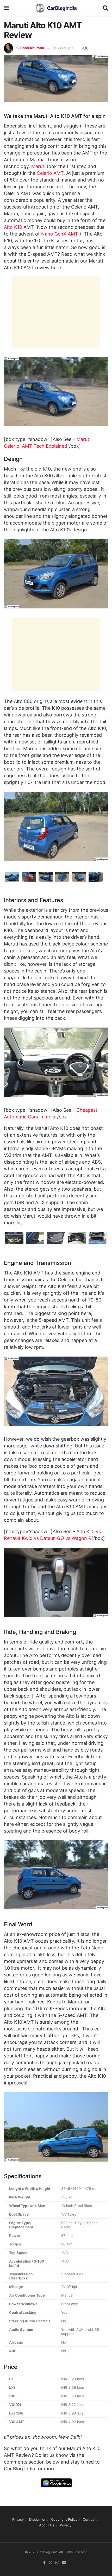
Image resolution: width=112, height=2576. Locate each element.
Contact (89, 2519)
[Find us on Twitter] (51, 2563)
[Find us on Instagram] (57, 2563)
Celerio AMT (50, 173)
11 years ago (64, 48)
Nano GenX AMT (60, 234)
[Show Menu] (6, 8)
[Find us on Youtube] (64, 2563)
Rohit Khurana (32, 48)
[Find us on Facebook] (44, 2563)
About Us (47, 2525)
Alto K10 (13, 227)
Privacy (18, 2519)
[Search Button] (105, 8)
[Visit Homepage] (56, 8)
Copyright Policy (64, 2519)
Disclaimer (37, 2519)
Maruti (38, 166)
